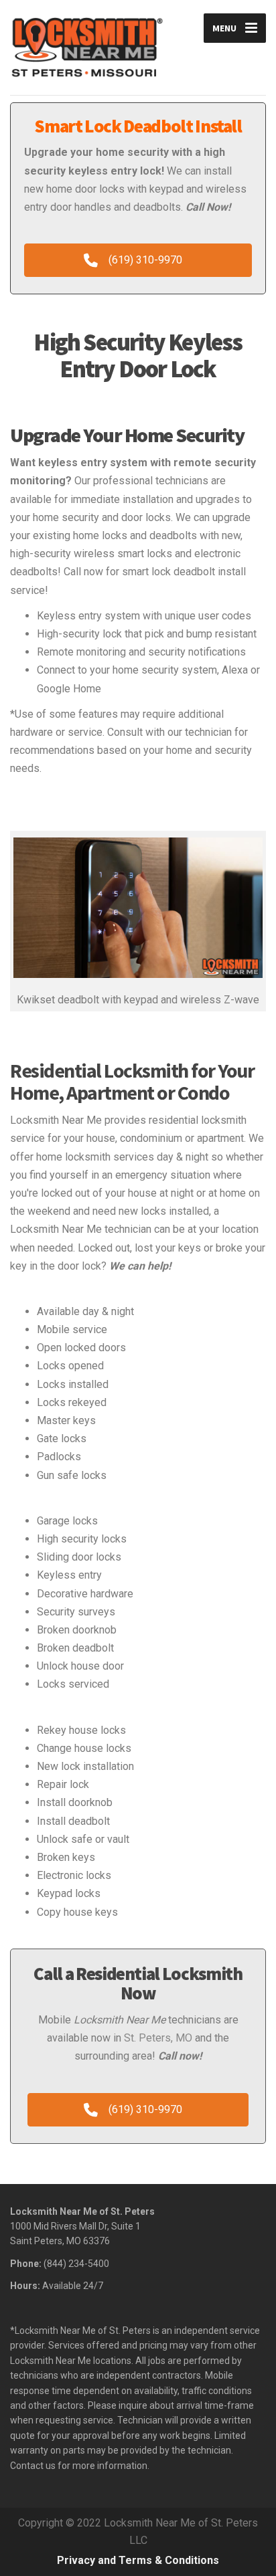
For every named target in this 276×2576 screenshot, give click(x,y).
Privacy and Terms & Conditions (138, 2560)
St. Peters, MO (158, 2038)
